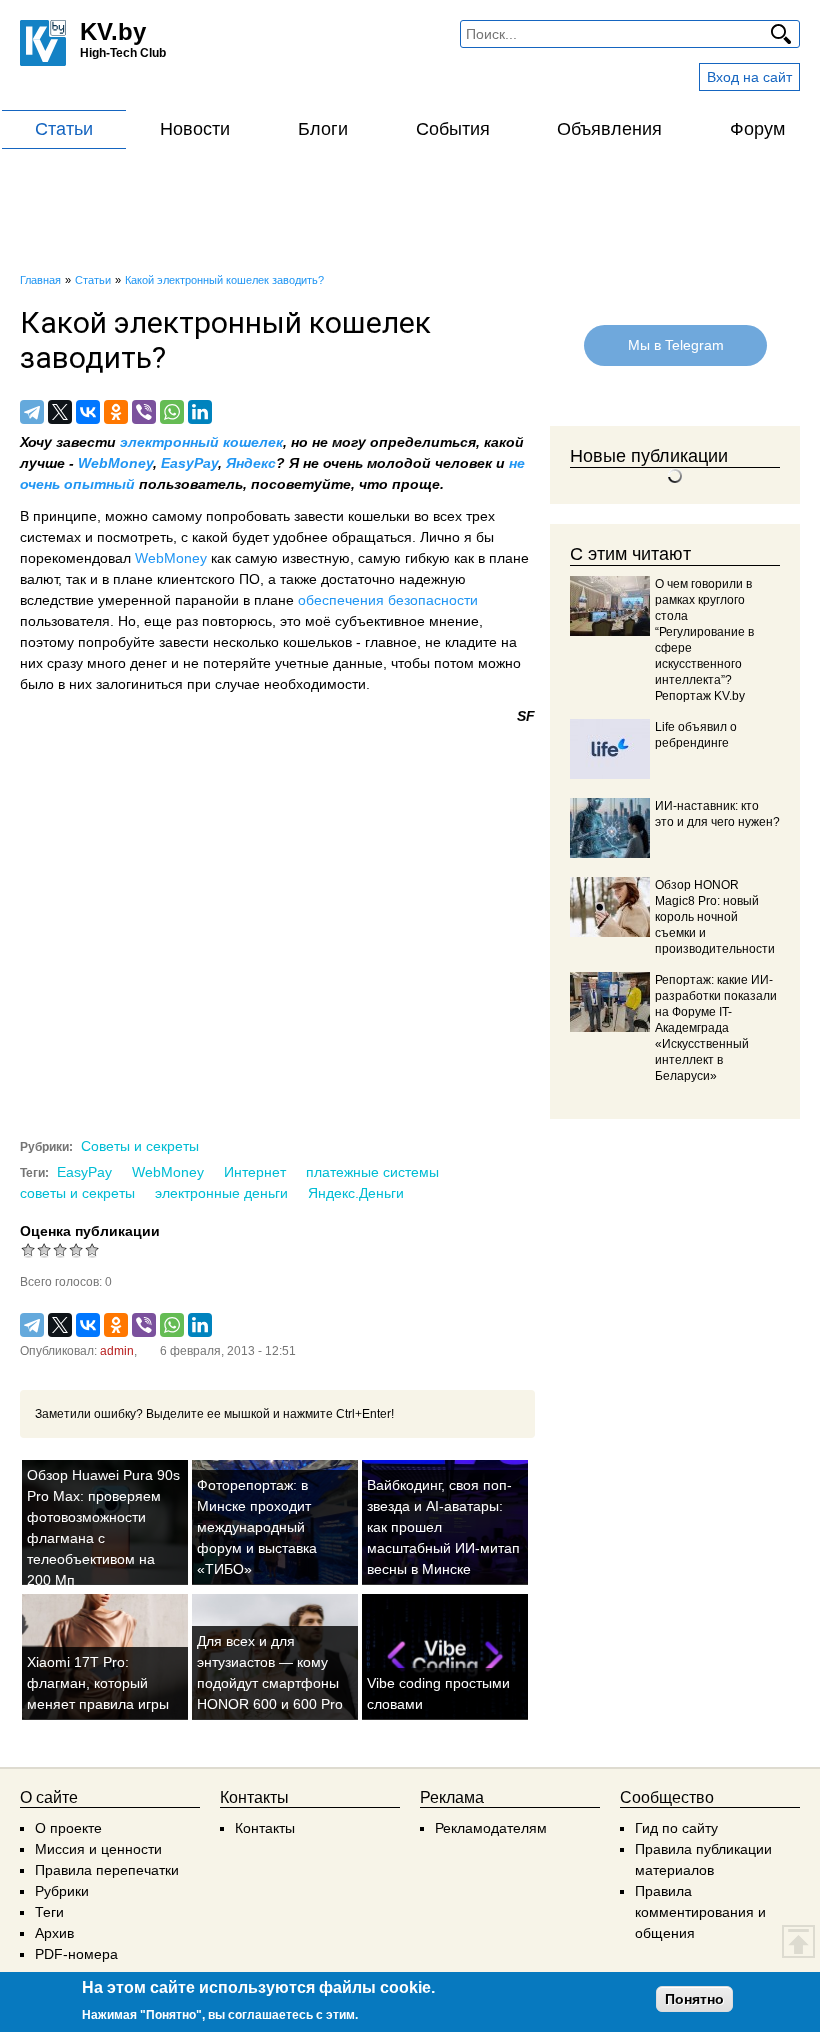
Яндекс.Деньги (356, 1193)
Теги (49, 1912)
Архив (54, 1933)
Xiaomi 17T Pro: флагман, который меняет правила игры (98, 1683)
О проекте (68, 1828)
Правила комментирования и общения (700, 1912)
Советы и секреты (140, 1146)
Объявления (609, 129)
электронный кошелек (201, 442)
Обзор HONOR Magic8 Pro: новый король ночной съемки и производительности (715, 917)
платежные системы (372, 1172)
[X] (60, 412)
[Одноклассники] (116, 412)
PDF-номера (76, 1954)
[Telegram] (32, 412)
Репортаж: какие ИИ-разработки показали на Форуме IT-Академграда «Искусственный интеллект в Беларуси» (716, 1028)
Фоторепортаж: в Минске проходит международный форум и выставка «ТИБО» (257, 1527)
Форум (757, 129)
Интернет (255, 1172)
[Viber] (144, 412)
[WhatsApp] (172, 412)
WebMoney (115, 463)
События (453, 129)
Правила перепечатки (107, 1870)
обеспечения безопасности (388, 600)
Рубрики (62, 1891)
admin (117, 1351)
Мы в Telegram (675, 345)
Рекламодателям (491, 1828)
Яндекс (251, 463)
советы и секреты (77, 1193)
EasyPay (189, 463)
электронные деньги (221, 1193)
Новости (195, 129)
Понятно (694, 1999)
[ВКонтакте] (88, 412)
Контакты (265, 1828)
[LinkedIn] (200, 412)
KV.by (113, 31)
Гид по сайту (676, 1828)
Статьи (64, 129)
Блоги (323, 129)
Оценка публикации (90, 1231)
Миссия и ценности (98, 1849)
